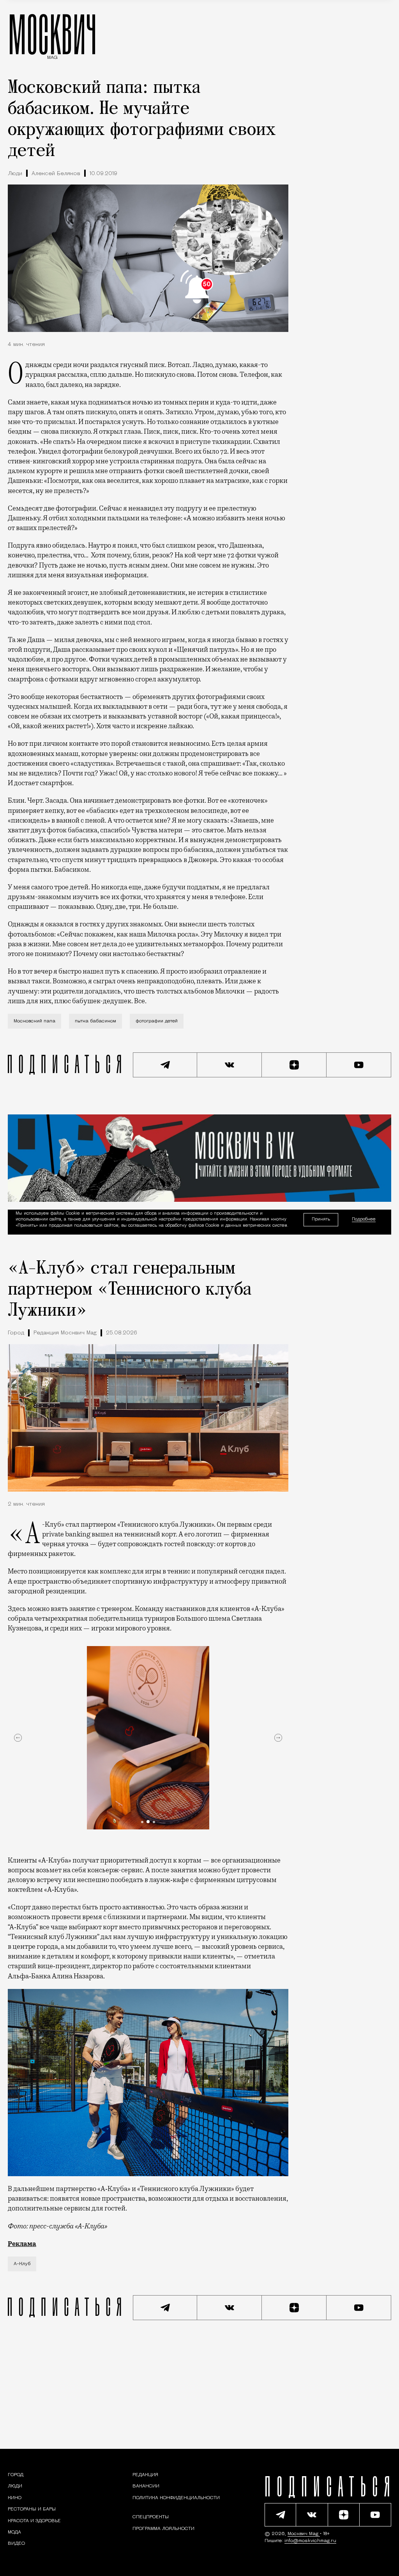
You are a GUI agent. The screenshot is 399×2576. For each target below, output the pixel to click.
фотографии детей (157, 1021)
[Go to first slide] (278, 1738)
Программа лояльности (163, 2528)
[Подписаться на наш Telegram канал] (165, 1065)
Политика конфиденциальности (176, 2498)
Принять (321, 1219)
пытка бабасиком (95, 1021)
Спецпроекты (151, 2517)
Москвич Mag (304, 2534)
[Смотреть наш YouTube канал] (359, 1065)
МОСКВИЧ (52, 34)
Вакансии (146, 2486)
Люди (15, 174)
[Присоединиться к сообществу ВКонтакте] (230, 1065)
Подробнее (364, 1220)
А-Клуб (22, 2264)
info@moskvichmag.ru (310, 2541)
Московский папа (34, 1021)
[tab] (142, 1822)
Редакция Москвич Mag (65, 1333)
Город (16, 1333)
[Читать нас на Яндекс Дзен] (294, 1065)
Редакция (145, 2475)
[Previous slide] (18, 1738)
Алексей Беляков (56, 174)
